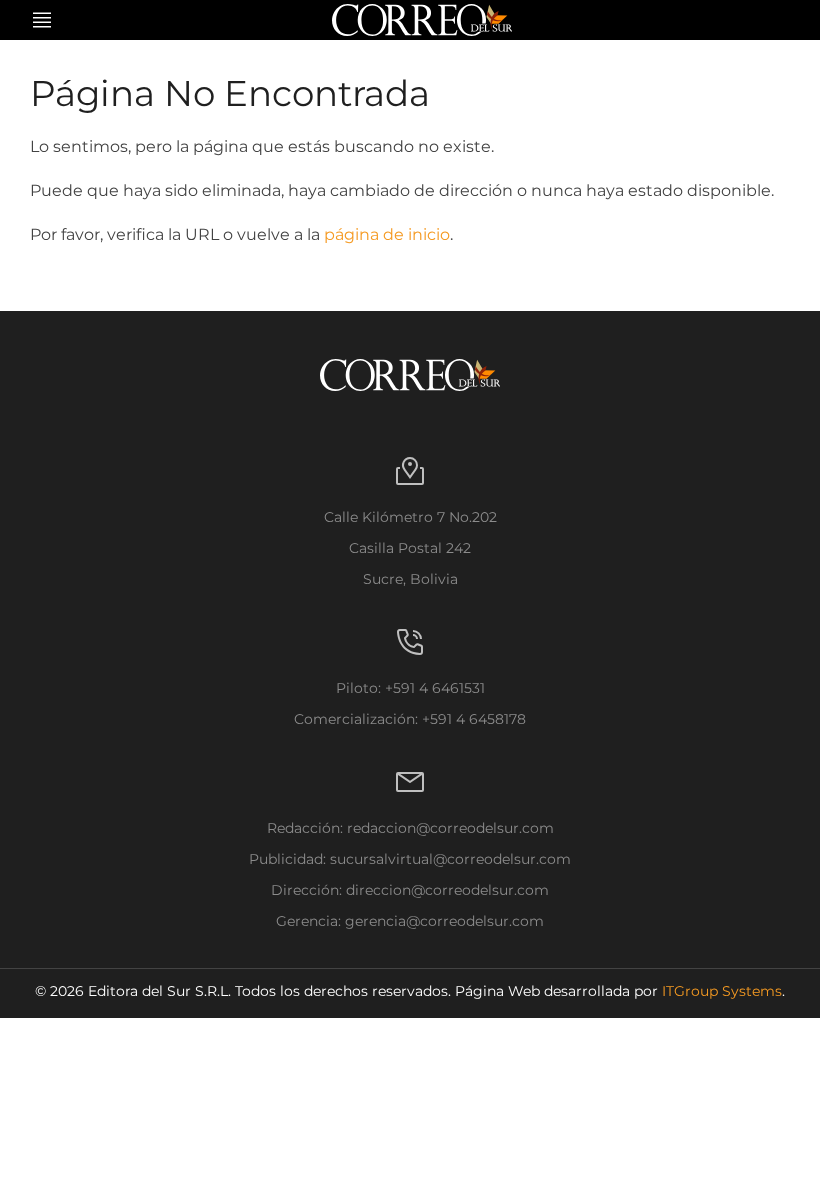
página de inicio (387, 234)
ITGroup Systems (722, 991)
